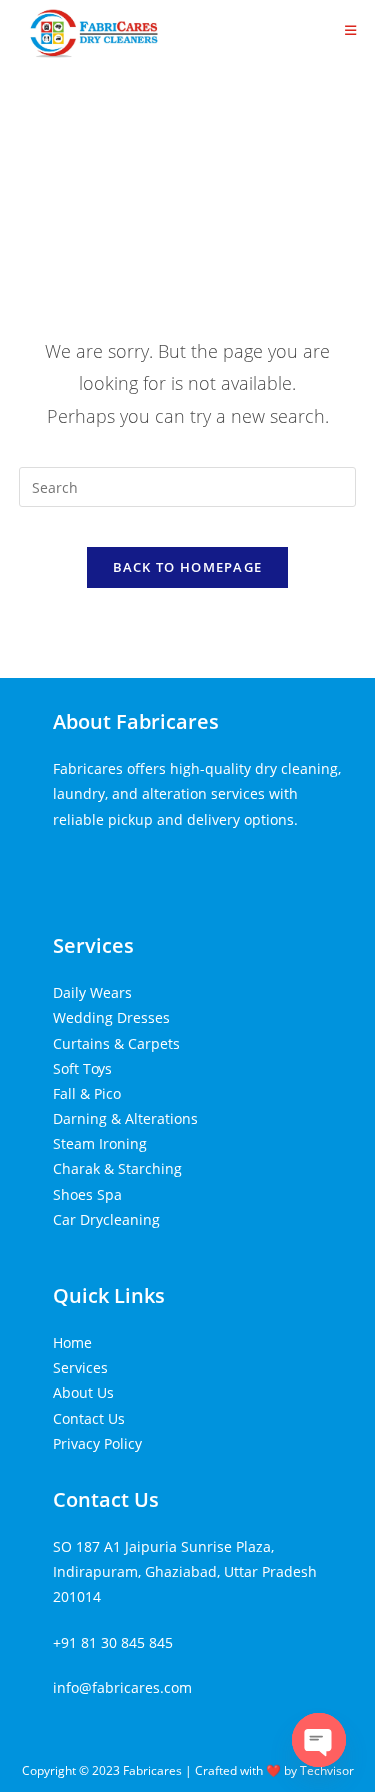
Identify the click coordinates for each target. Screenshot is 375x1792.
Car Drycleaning (106, 1219)
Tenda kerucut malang (196, 864)
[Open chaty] (319, 1740)
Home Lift (85, 864)
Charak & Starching (117, 1168)
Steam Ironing (100, 1143)
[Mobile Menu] (351, 30)
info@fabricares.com (122, 1687)
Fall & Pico (87, 1093)
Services (93, 945)
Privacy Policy (97, 1443)
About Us (83, 1392)
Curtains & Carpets (116, 1043)
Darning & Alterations (125, 1118)
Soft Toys (82, 1068)
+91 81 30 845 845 (113, 1642)
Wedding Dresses (111, 1017)
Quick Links (109, 1295)
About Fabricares (136, 721)
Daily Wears (92, 992)
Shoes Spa (87, 1194)
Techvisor (327, 1770)
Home (72, 1342)
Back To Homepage (188, 567)
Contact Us (89, 1418)
